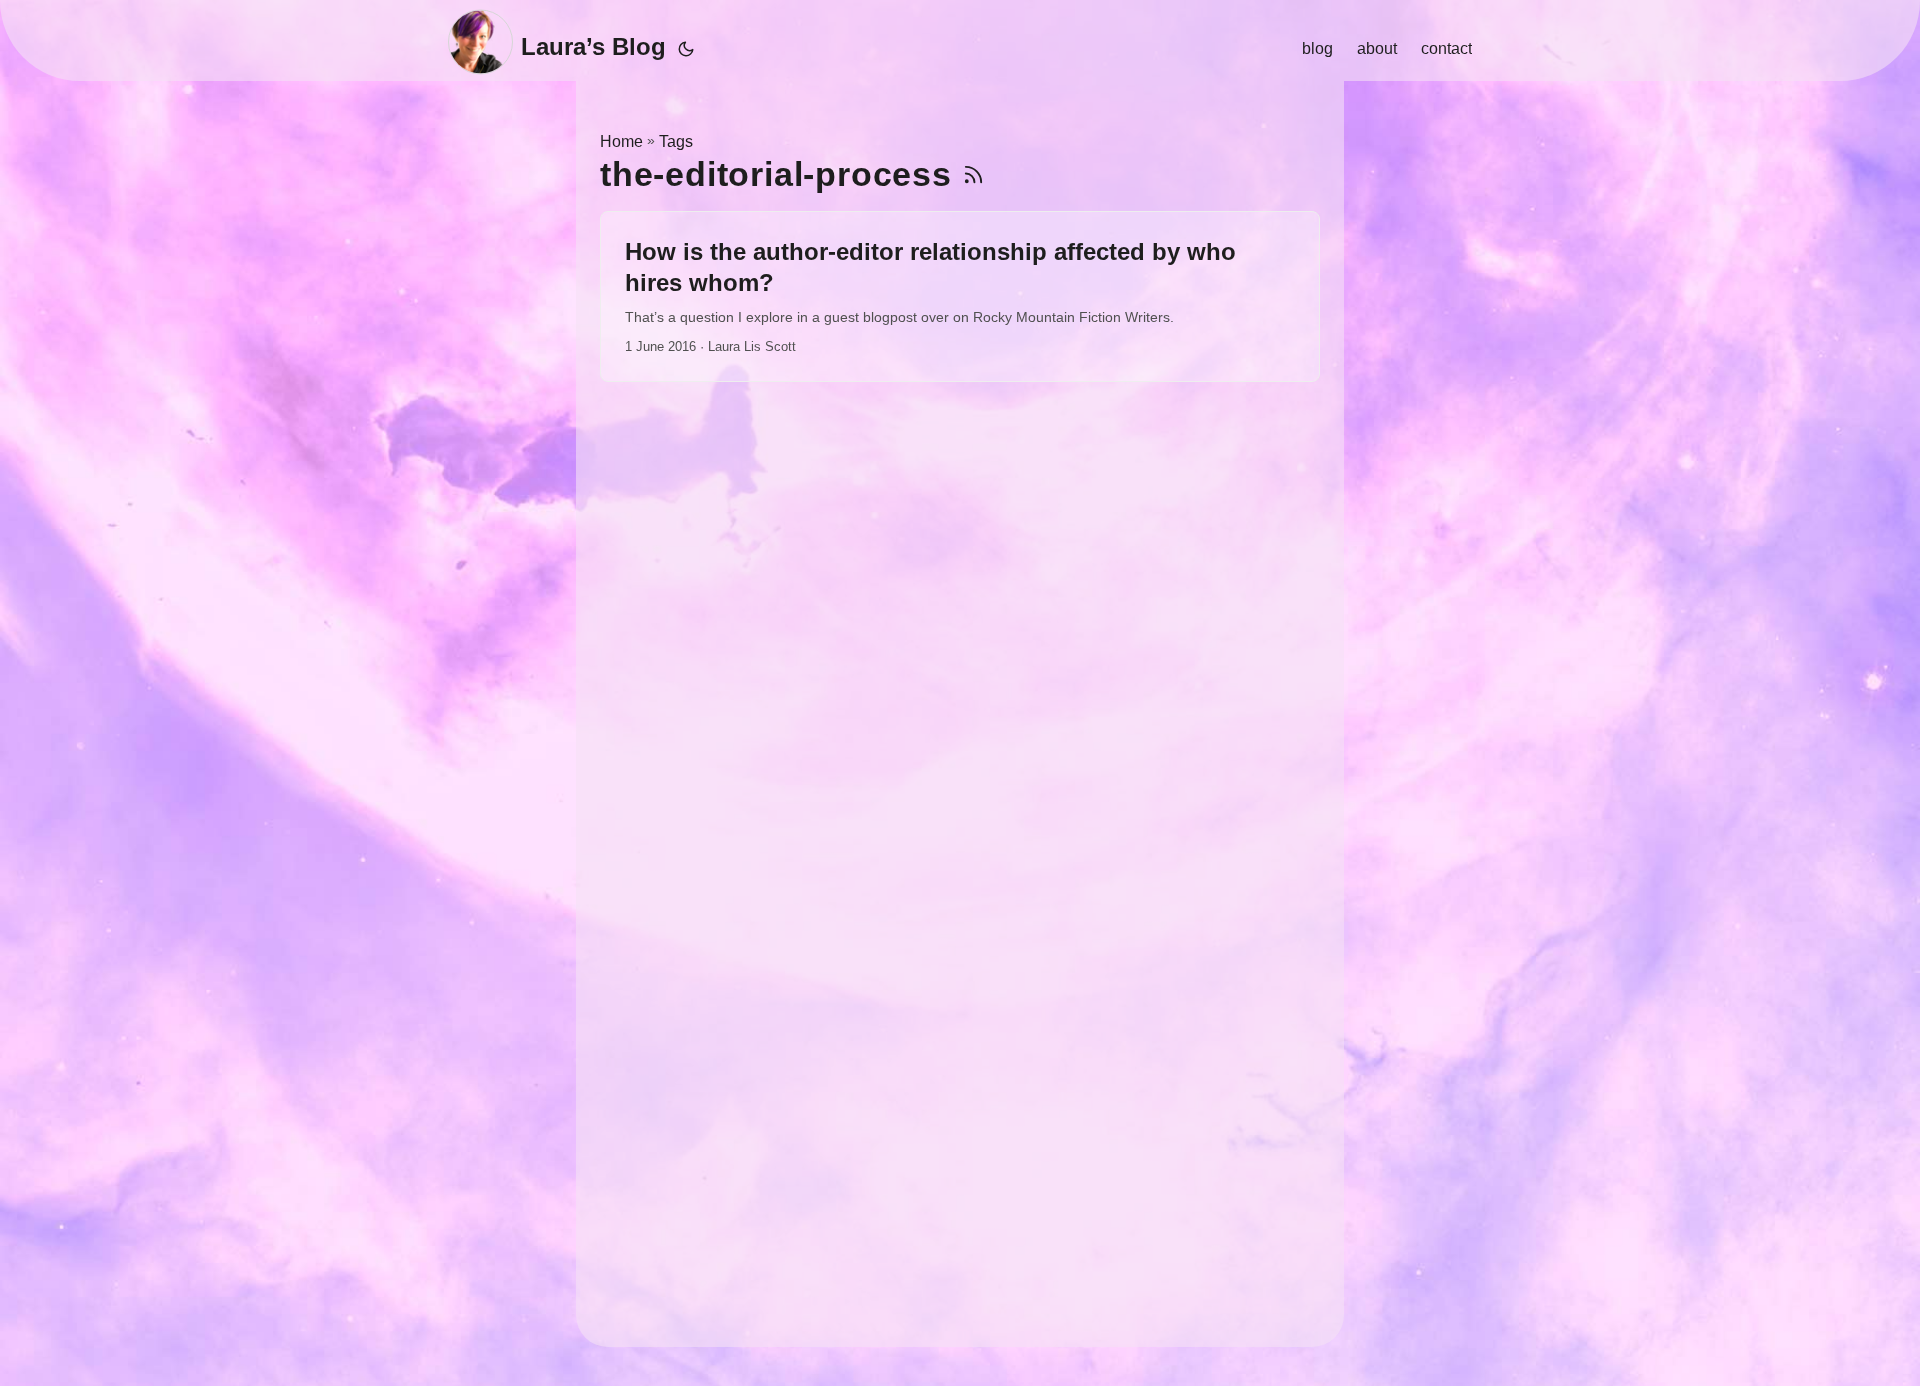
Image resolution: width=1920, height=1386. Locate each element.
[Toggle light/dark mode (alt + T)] (686, 49)
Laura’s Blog (593, 46)
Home (621, 141)
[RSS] (973, 174)
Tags (676, 141)
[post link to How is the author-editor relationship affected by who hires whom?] (960, 297)
